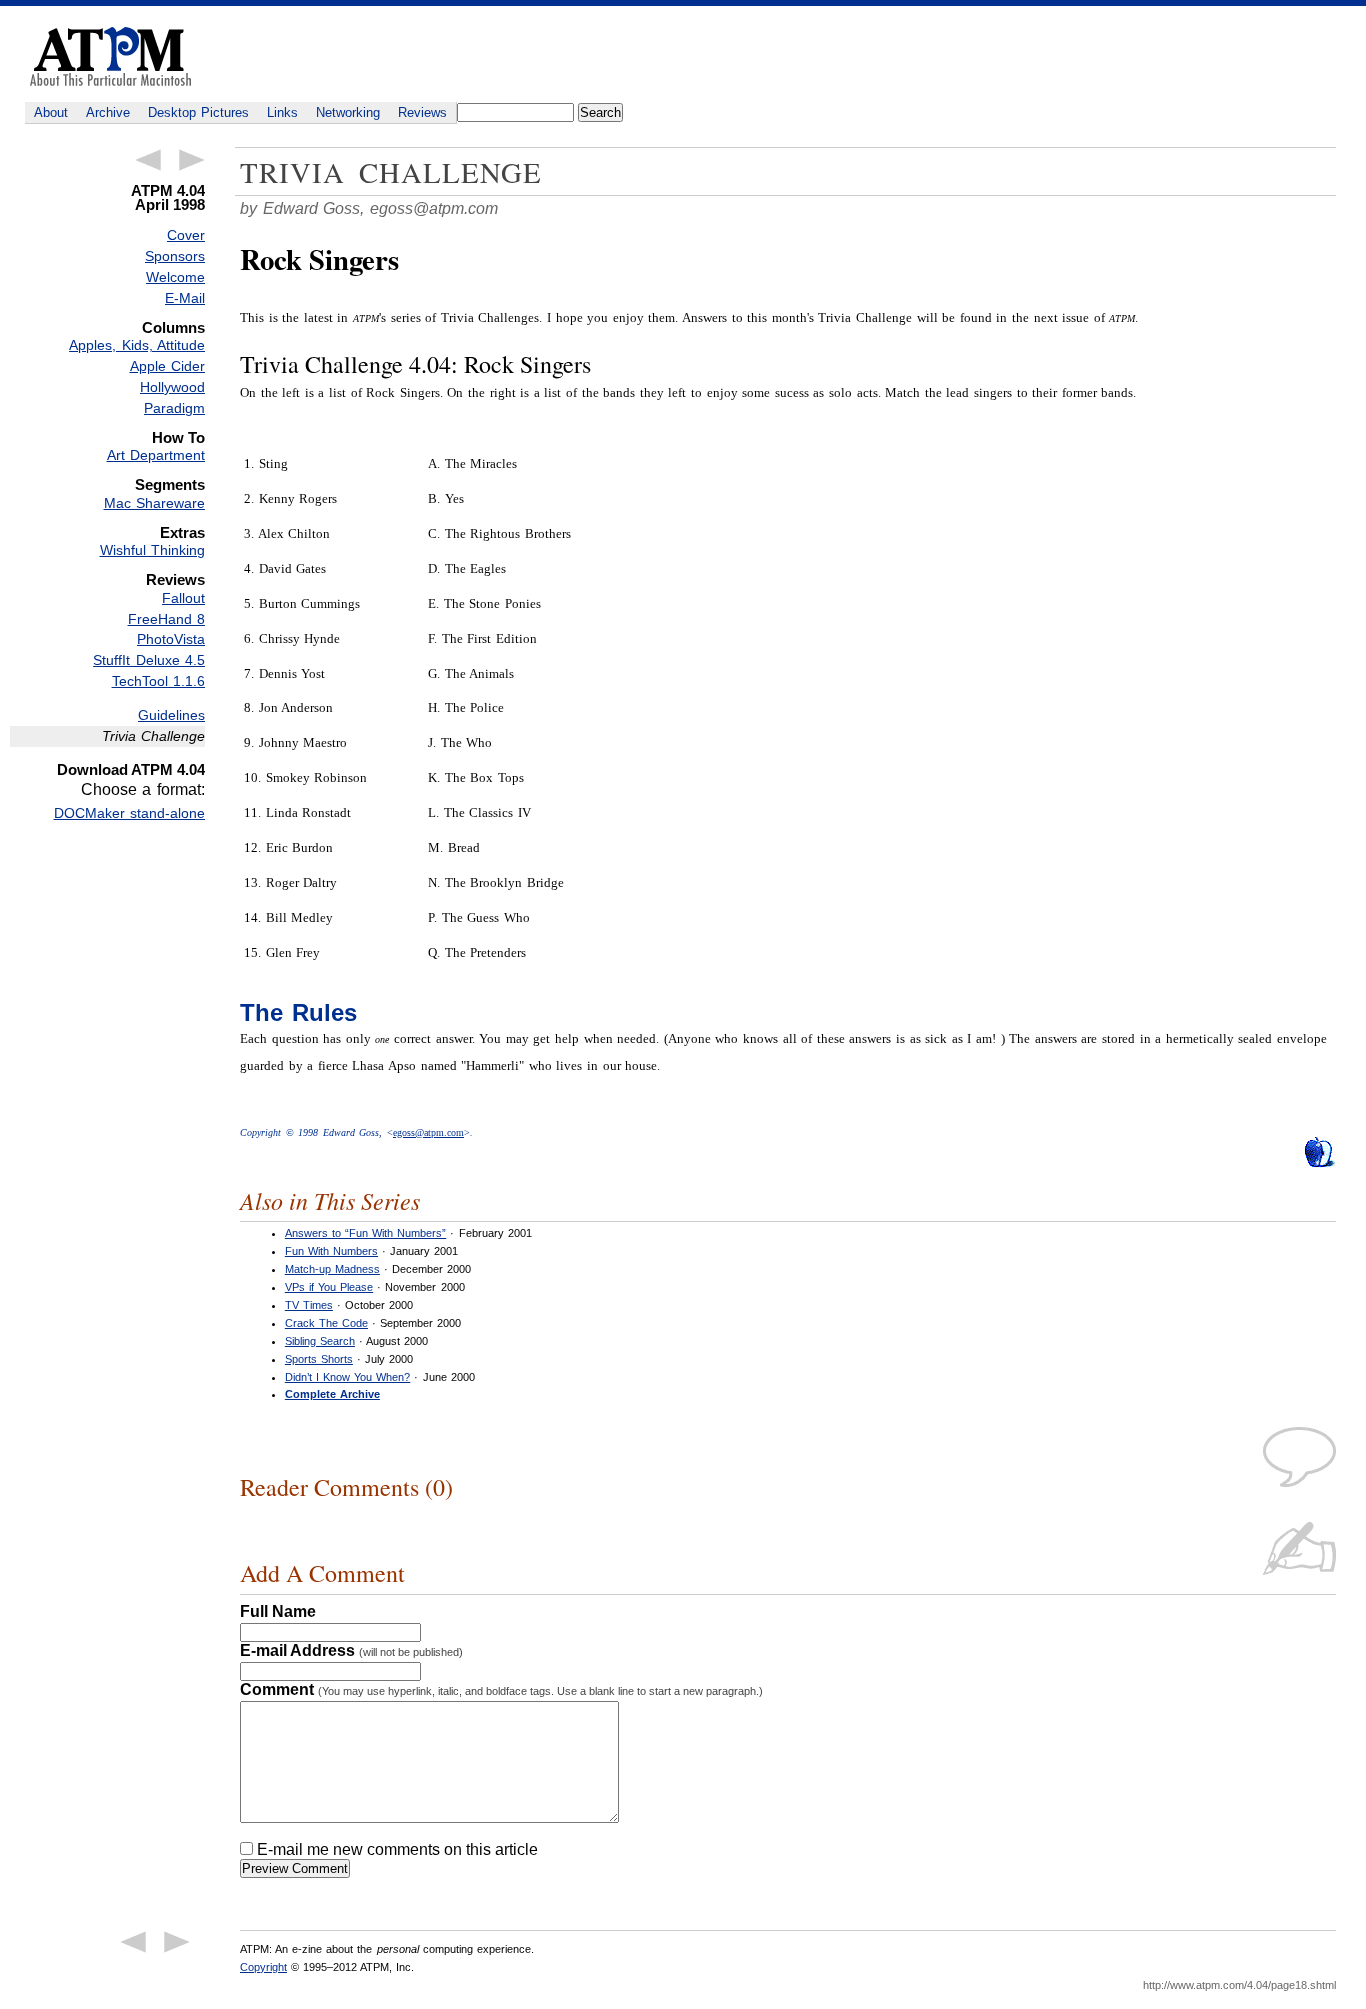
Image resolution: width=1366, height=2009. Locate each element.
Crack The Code (326, 1323)
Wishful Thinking (152, 550)
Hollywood (172, 387)
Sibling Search (320, 1341)
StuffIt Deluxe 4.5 (149, 660)
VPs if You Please (329, 1287)
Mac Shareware (154, 503)
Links (282, 112)
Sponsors (175, 256)
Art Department (156, 455)
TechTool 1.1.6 (158, 681)
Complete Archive (332, 1394)
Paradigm (174, 408)
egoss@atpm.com (434, 208)
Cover (186, 235)
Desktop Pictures (198, 112)
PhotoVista (171, 639)
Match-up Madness (332, 1269)
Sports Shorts (319, 1359)
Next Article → (192, 160)
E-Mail (185, 298)
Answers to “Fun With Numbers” (365, 1233)
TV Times (309, 1305)
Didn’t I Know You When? (347, 1377)
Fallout (183, 598)
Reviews (422, 112)
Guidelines (171, 715)
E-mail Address (351, 1650)
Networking (348, 112)
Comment (501, 1689)
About (51, 112)
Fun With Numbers (331, 1251)
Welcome (175, 277)
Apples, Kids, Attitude (137, 345)
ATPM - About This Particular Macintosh (110, 56)
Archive (108, 112)
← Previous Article (148, 160)
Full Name (278, 1611)
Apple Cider (167, 366)
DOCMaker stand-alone (129, 813)
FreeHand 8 (166, 619)
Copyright (263, 1967)
